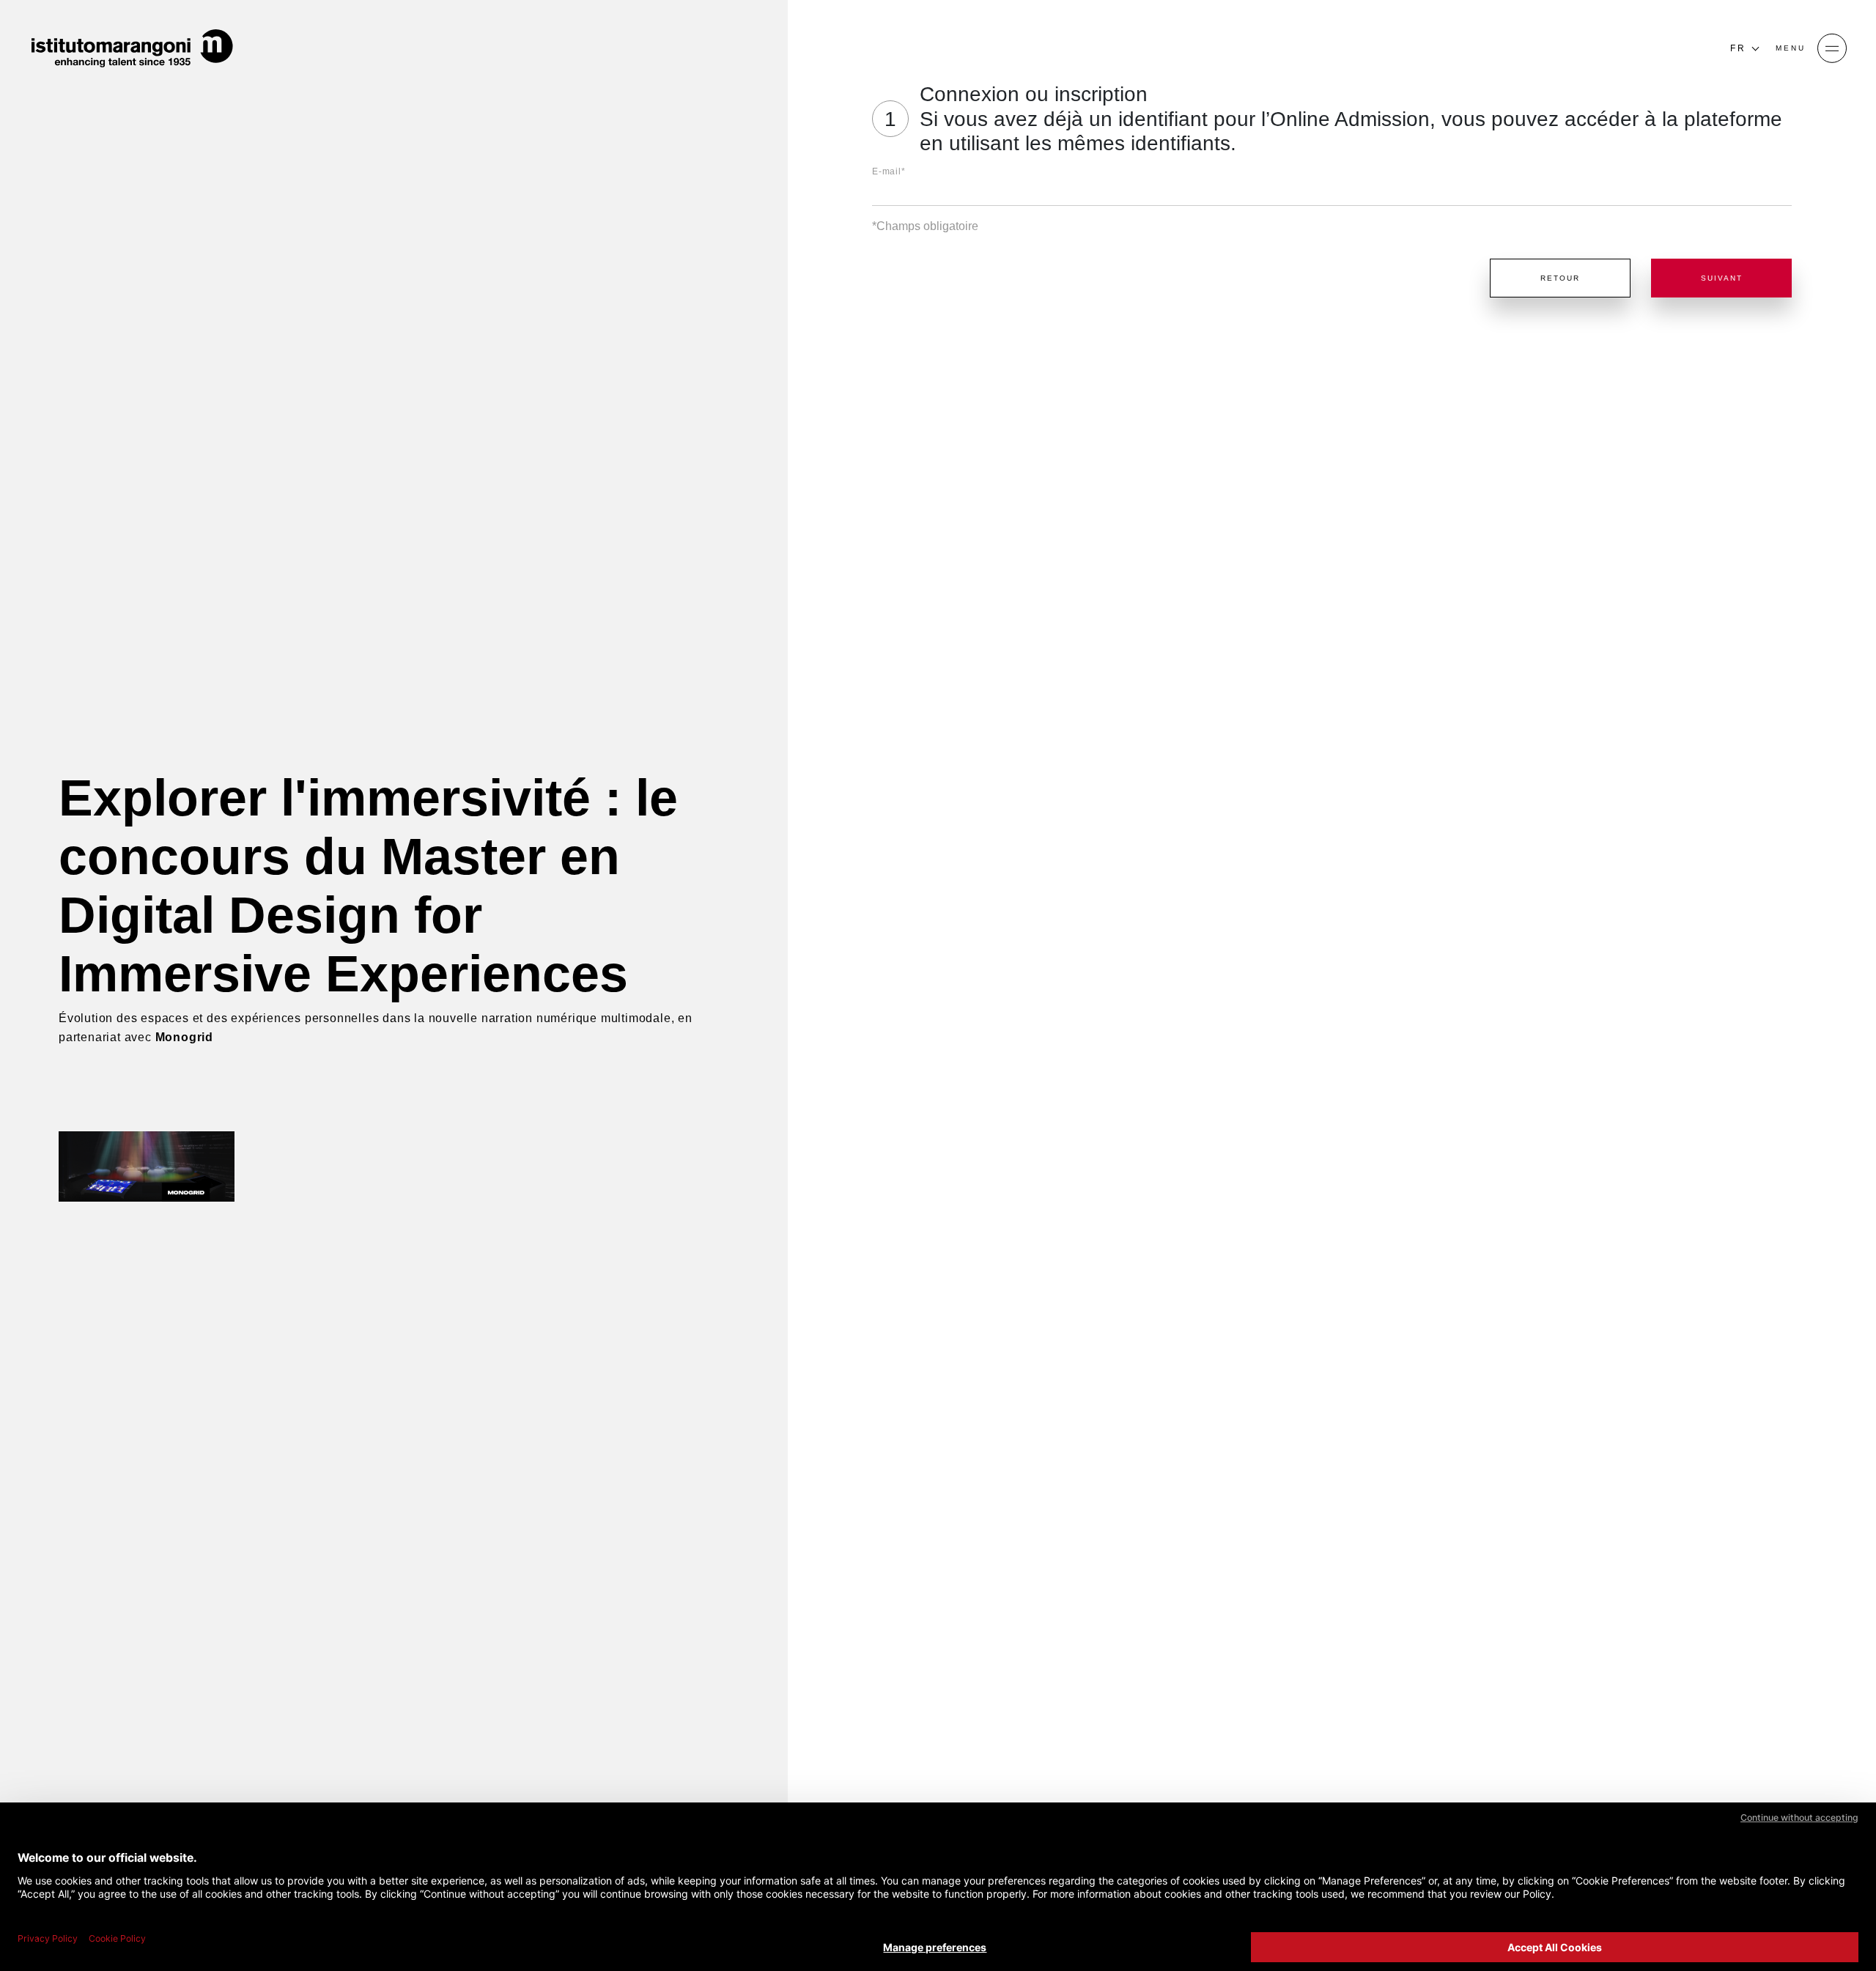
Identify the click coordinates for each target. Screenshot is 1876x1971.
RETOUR (1560, 278)
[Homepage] (132, 48)
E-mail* (889, 171)
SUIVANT (1722, 278)
